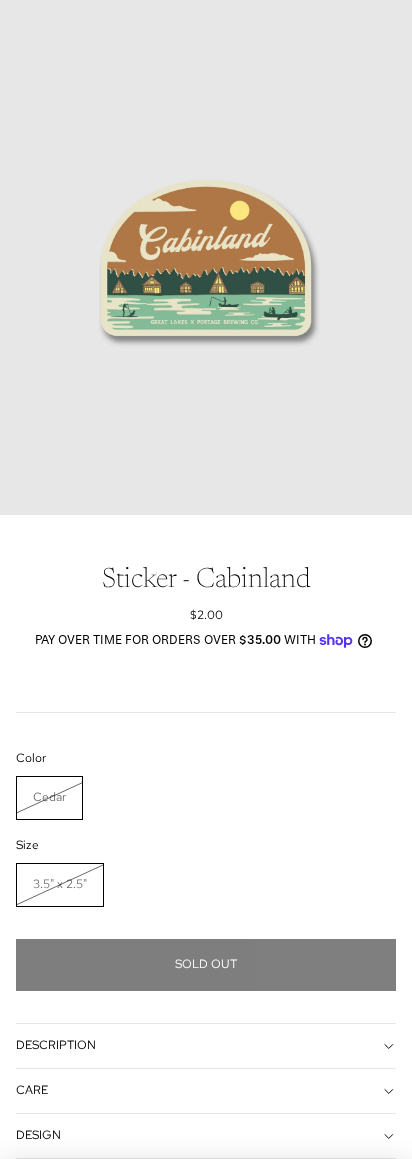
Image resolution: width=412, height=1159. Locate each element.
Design (38, 1135)
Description (56, 1045)
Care (32, 1090)
